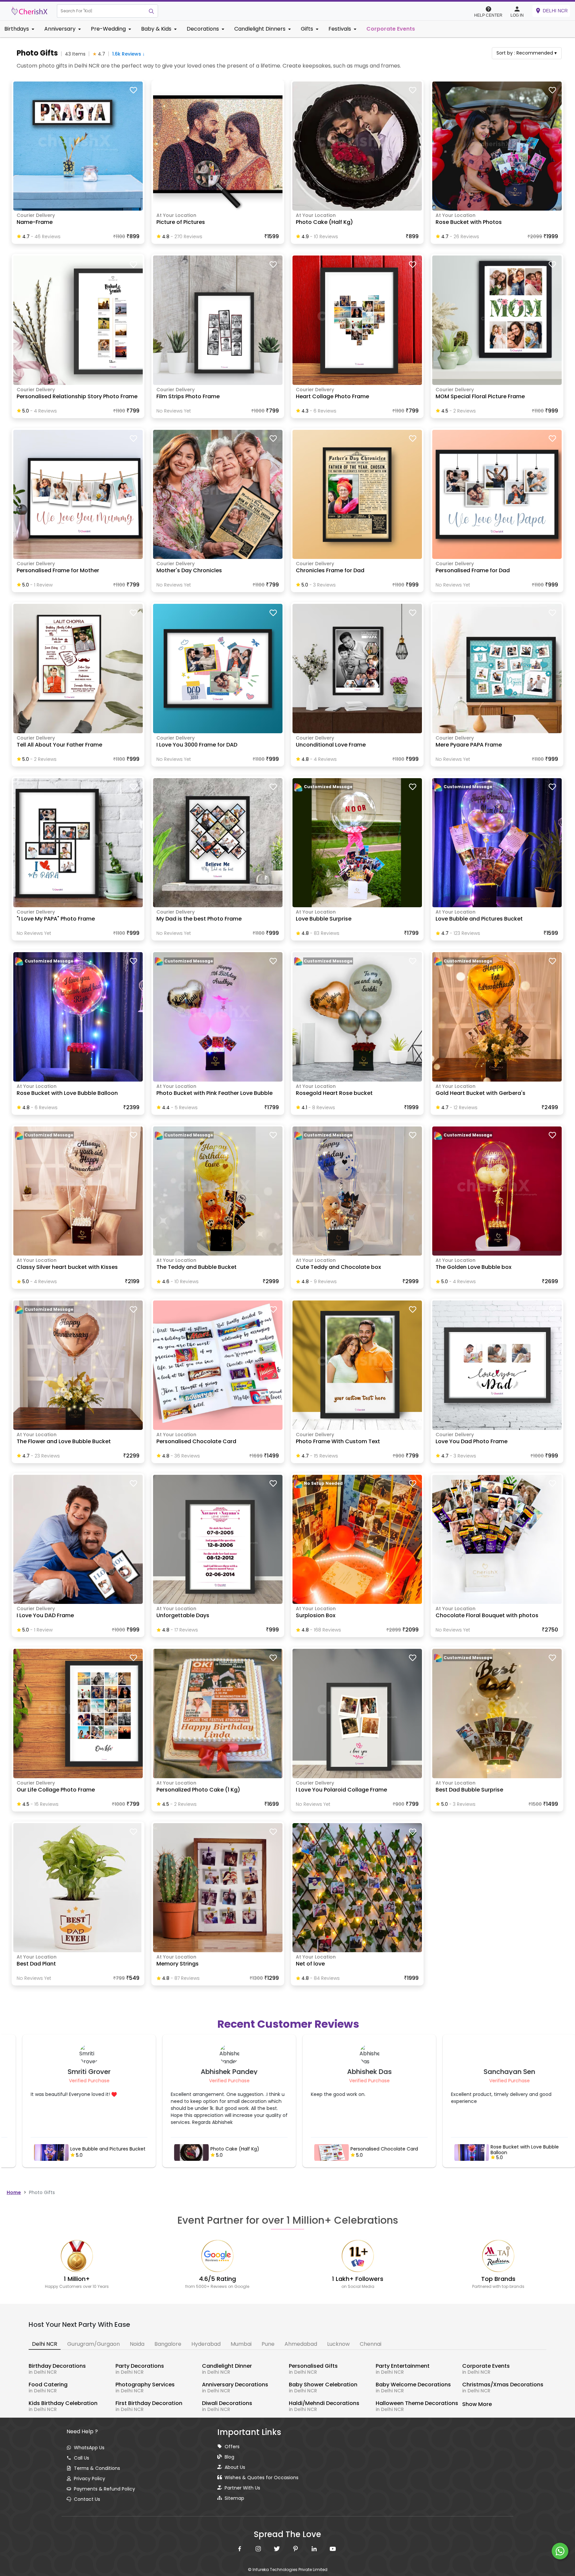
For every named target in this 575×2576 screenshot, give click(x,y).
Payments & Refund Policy (104, 2489)
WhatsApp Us (89, 2448)
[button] (101, 11)
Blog (229, 2457)
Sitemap (234, 2498)
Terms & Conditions (97, 2468)
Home (14, 2192)
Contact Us (87, 2499)
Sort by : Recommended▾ (527, 53)
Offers (232, 2447)
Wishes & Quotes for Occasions (262, 2478)
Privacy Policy (90, 2479)
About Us (235, 2467)
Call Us (82, 2458)
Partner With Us (242, 2488)
